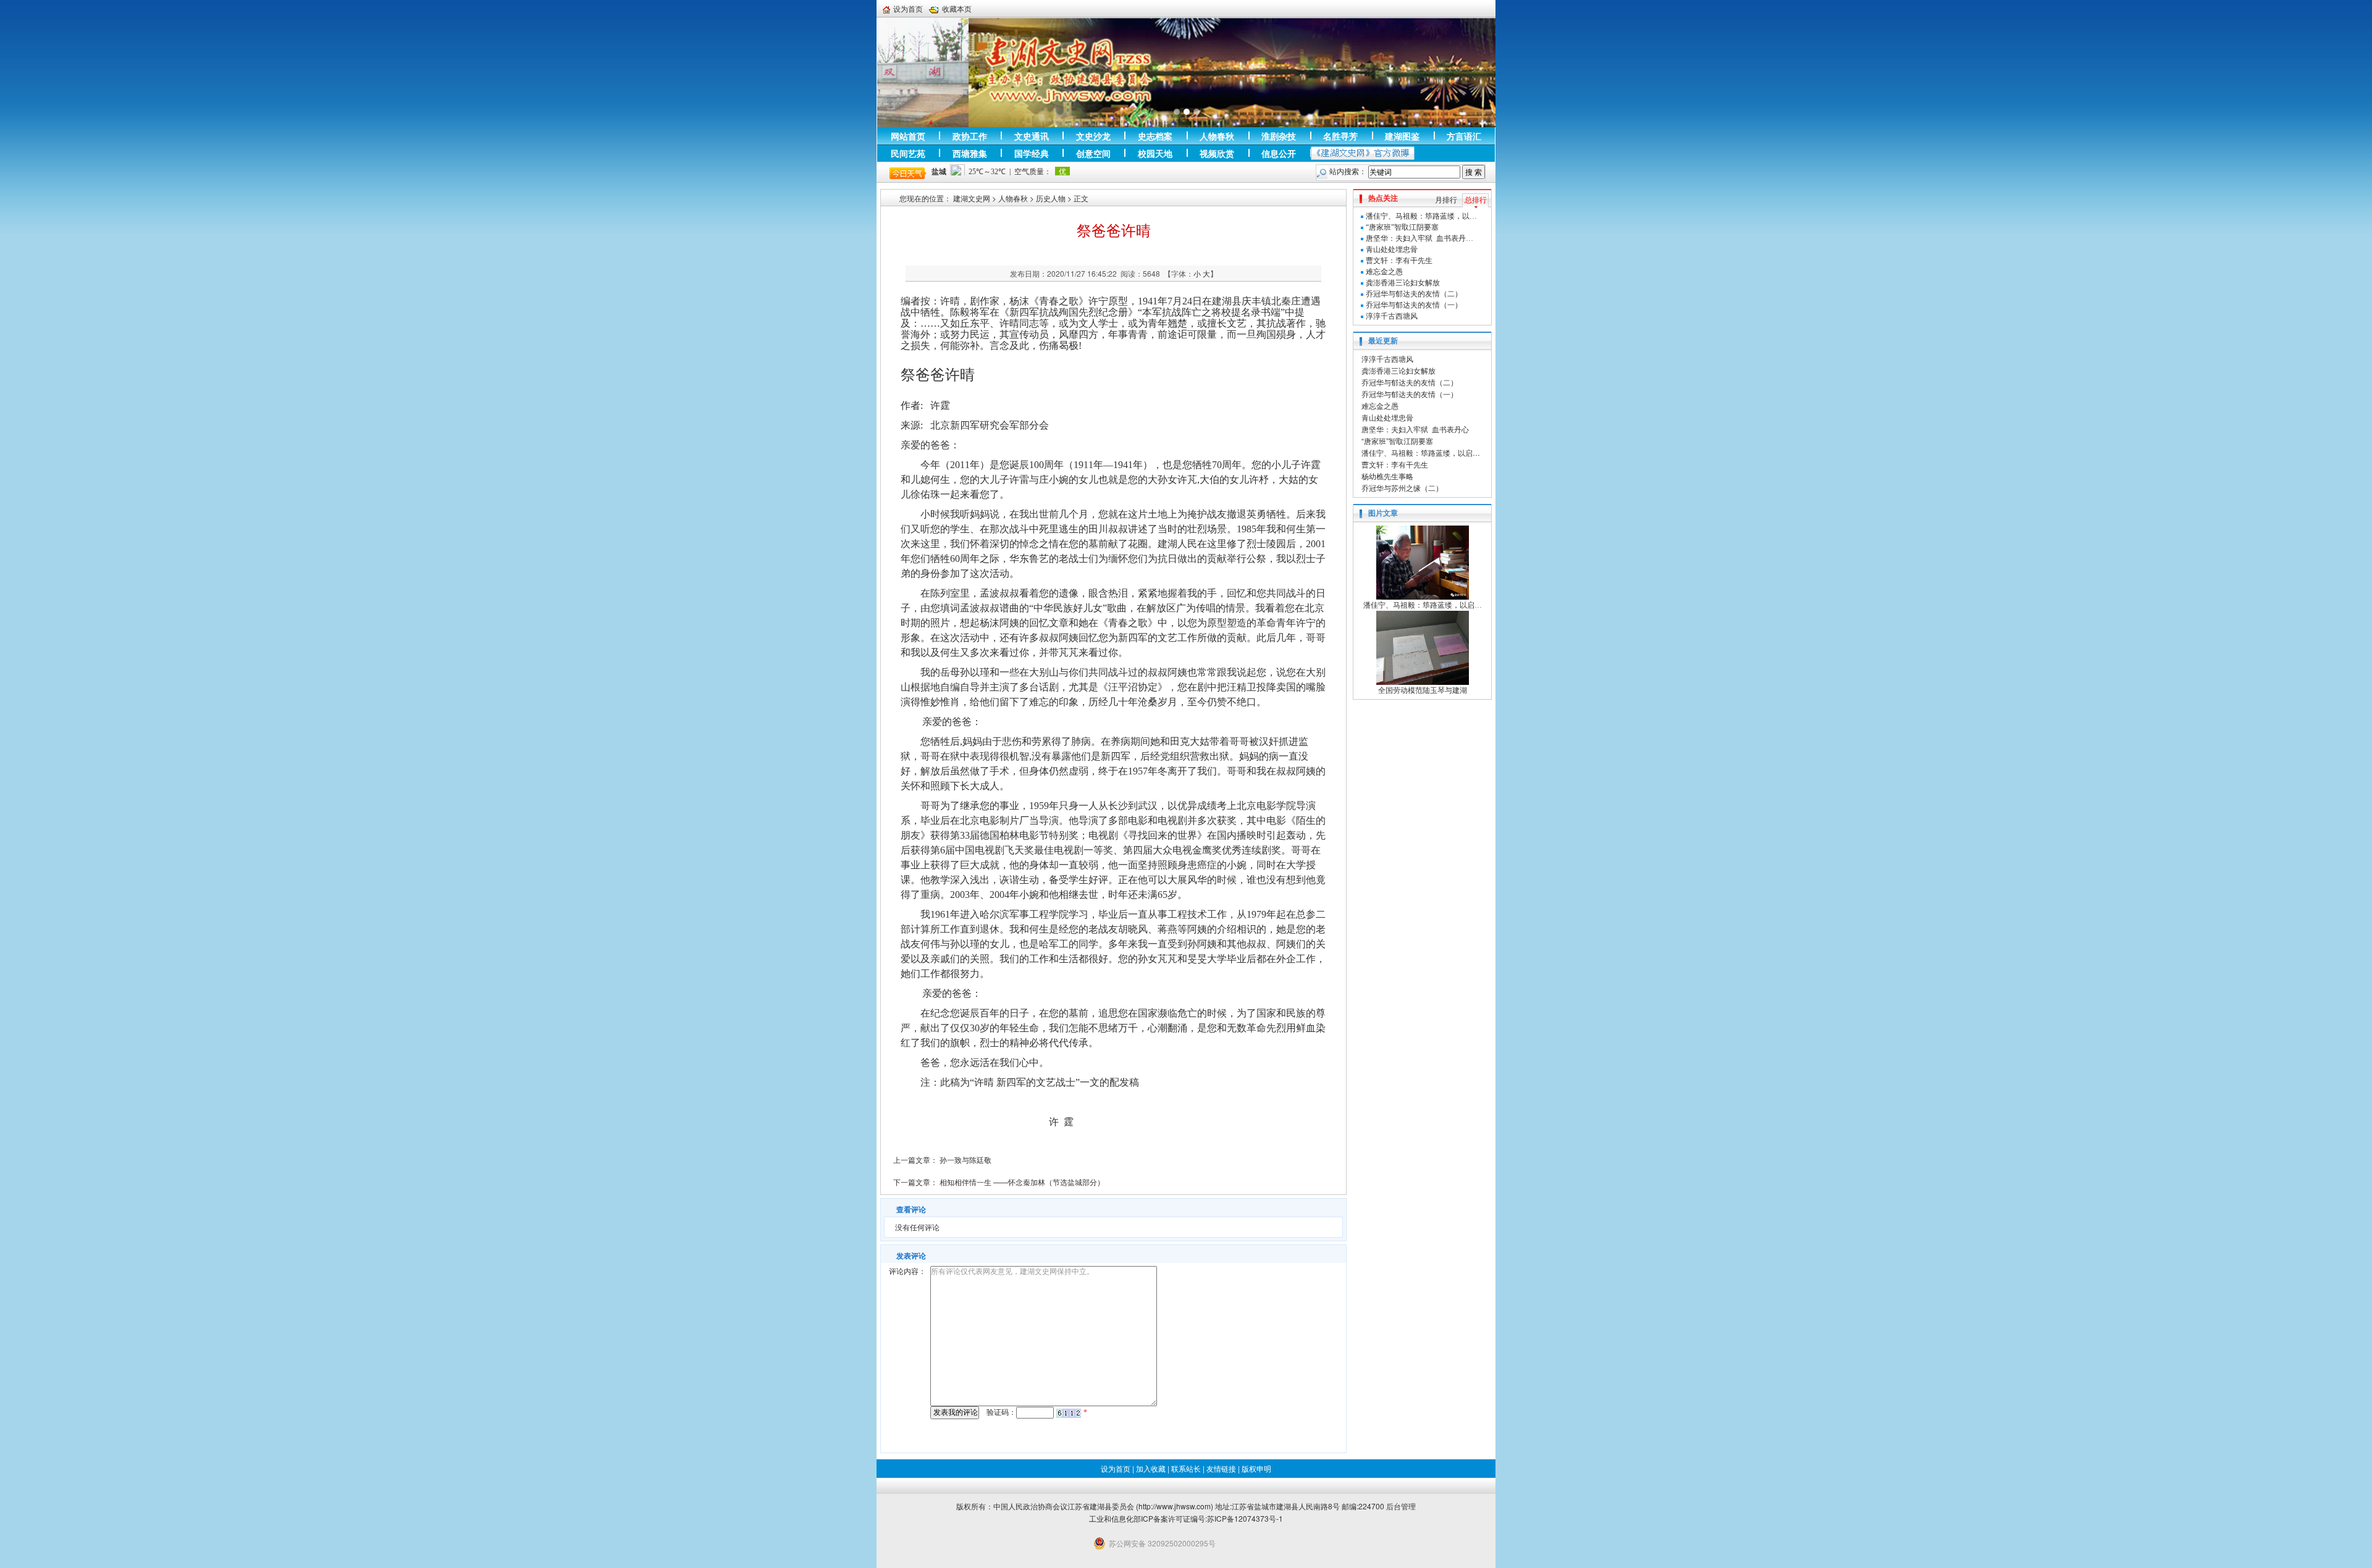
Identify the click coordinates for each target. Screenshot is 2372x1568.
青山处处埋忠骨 (1392, 249)
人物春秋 (1013, 198)
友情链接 (1221, 1468)
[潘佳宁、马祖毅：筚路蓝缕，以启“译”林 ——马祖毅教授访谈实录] (1423, 562)
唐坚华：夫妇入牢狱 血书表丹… (1419, 238)
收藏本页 (957, 9)
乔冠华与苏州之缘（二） (1402, 488)
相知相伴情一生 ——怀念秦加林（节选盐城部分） (1022, 1182)
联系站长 (1186, 1468)
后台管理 (1401, 1506)
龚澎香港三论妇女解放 (1403, 283)
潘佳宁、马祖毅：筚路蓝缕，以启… (1421, 452)
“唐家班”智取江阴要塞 (1402, 227)
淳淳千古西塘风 (1392, 316)
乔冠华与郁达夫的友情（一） (1414, 305)
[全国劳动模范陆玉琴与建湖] (1423, 647)
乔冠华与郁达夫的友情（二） (1414, 294)
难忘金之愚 (1384, 272)
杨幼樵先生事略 (1387, 476)
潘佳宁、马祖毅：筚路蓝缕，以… (1421, 216)
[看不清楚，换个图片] (1069, 1412)
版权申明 (1256, 1468)
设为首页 (908, 9)
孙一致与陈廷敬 (965, 1159)
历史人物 (1051, 198)
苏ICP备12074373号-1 (1245, 1518)
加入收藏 (1151, 1468)
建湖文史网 (972, 198)
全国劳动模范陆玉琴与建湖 (1423, 690)
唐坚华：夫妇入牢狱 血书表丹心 (1415, 429)
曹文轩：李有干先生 (1399, 261)
